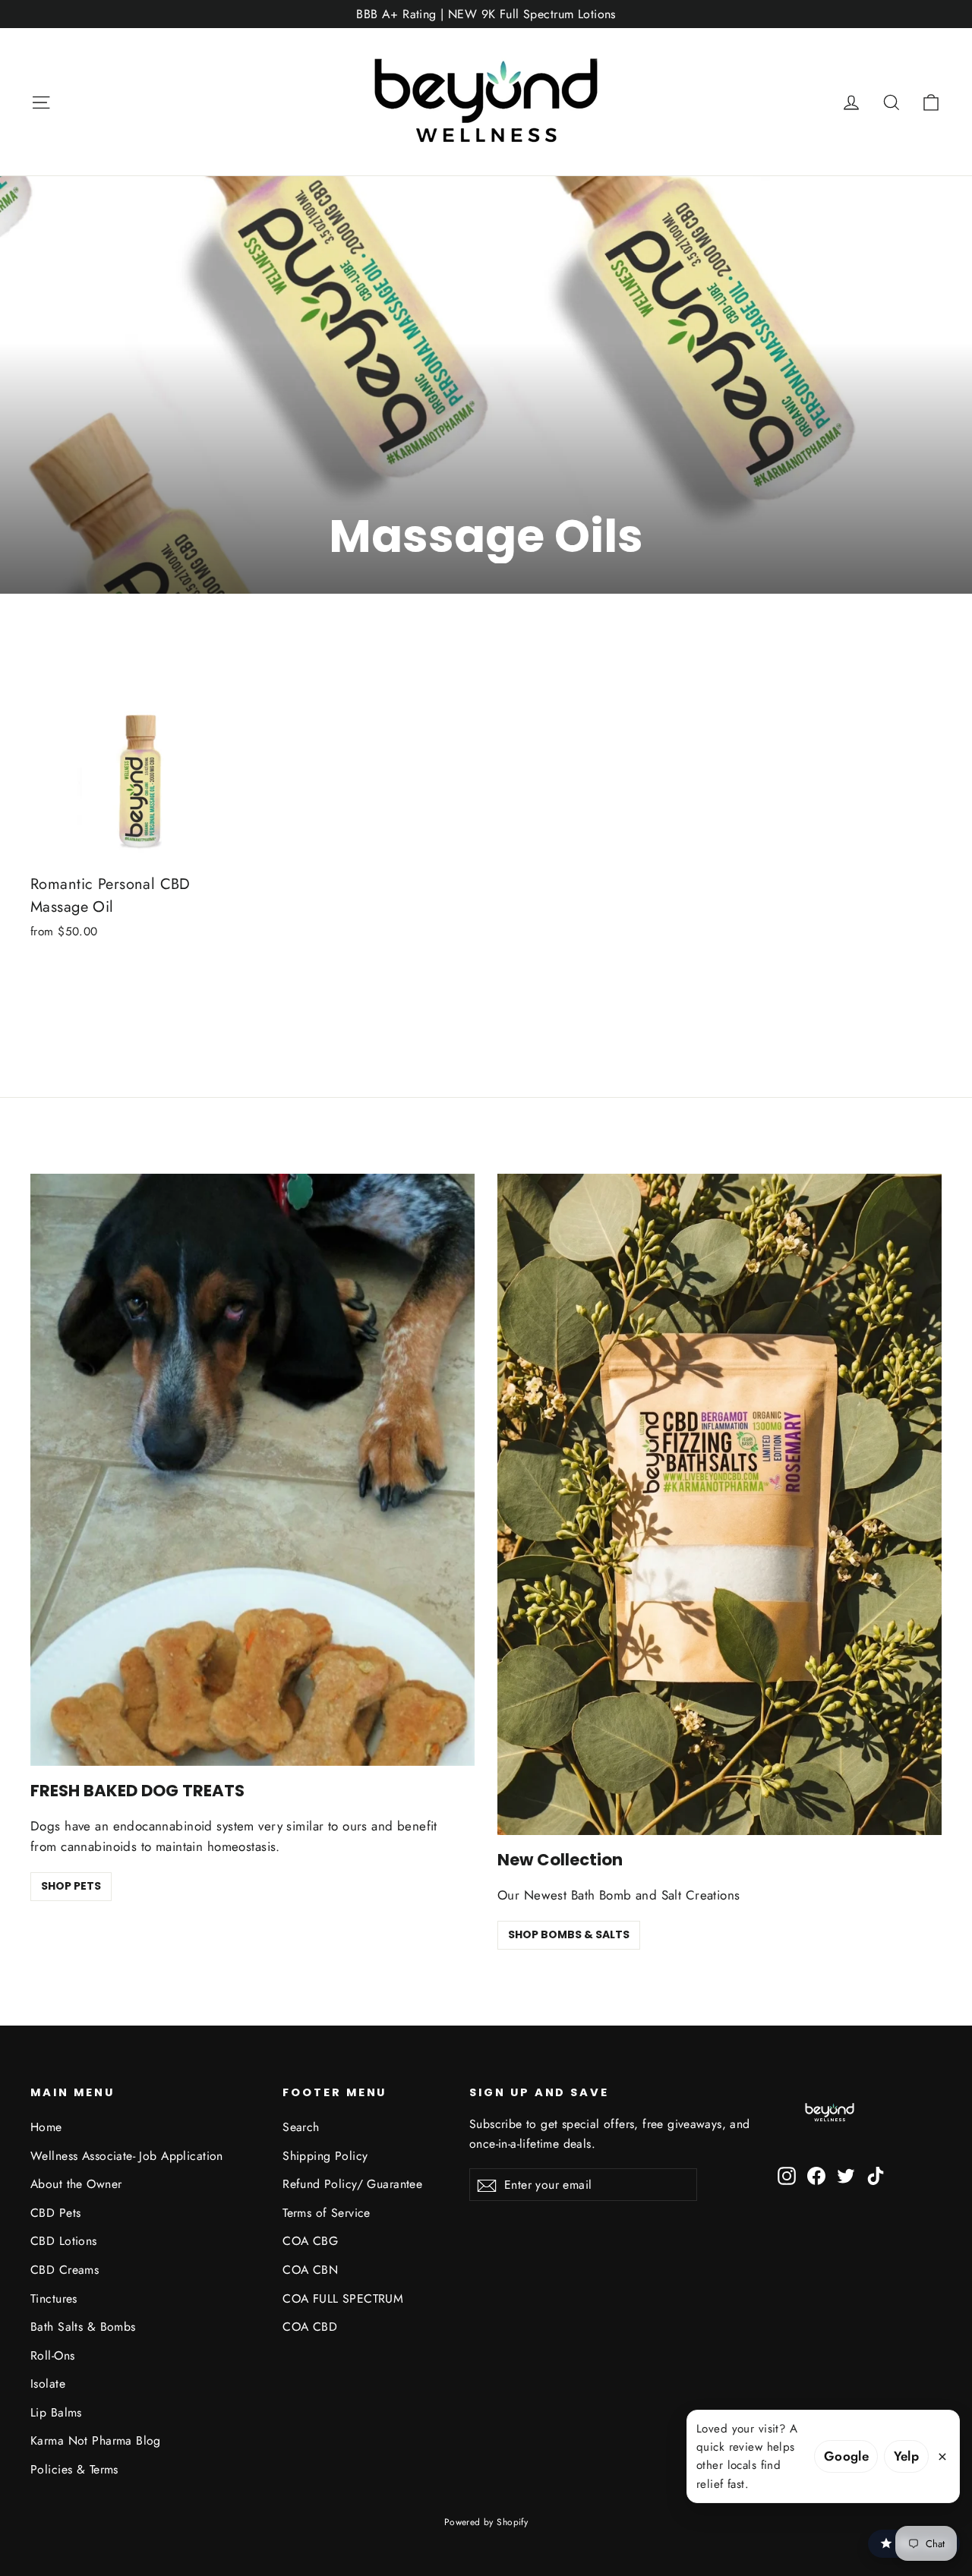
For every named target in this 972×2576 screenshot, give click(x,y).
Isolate (48, 2384)
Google (847, 2456)
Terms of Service (327, 2213)
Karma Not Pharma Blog (96, 2440)
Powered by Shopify (486, 2522)
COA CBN (310, 2270)
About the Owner (76, 2184)
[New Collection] (720, 1504)
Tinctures (54, 2299)
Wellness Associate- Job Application (127, 2156)
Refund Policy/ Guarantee (352, 2184)
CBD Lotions (64, 2241)
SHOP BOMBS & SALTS (569, 1934)
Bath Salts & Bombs (83, 2327)
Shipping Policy (325, 2156)
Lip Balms (56, 2412)
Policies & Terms (74, 2469)
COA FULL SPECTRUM (343, 2299)
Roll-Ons (52, 2355)
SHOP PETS (71, 1886)
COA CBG (310, 2241)
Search (301, 2127)
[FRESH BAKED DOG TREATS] (252, 1470)
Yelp (907, 2456)
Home (46, 2127)
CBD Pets (55, 2213)
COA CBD (310, 2327)
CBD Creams (65, 2270)
